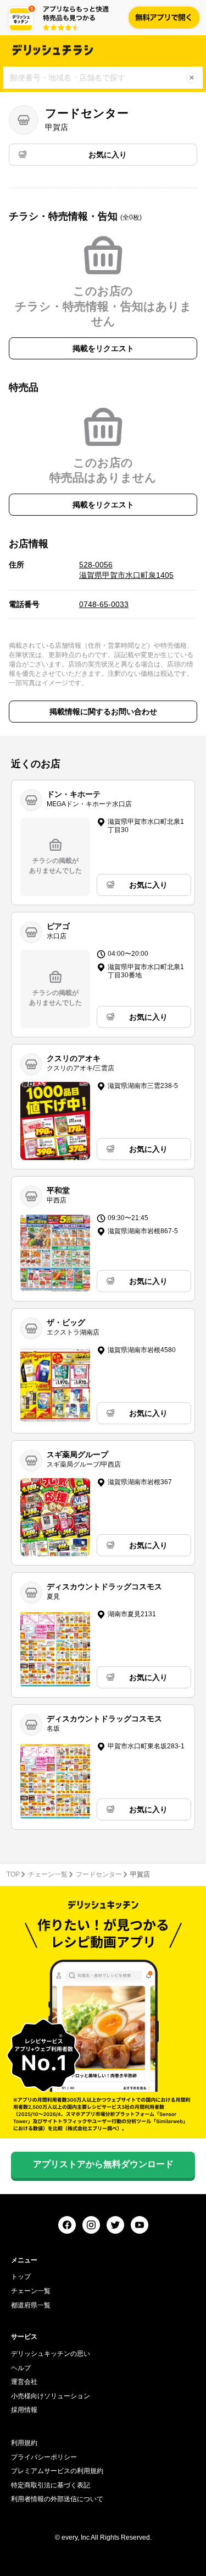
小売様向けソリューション (51, 2396)
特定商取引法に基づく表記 (51, 2485)
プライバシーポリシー (44, 2457)
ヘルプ (21, 2368)
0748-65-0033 (104, 604)
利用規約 (24, 2443)
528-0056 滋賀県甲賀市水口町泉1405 (126, 570)
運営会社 (24, 2382)
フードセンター (99, 1874)
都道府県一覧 (31, 2305)
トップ (21, 2277)
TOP (13, 1874)
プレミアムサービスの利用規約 (57, 2471)
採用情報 (24, 2410)
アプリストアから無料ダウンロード (103, 2164)
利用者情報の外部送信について (57, 2499)
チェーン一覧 (48, 1874)
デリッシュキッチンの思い (51, 2354)
